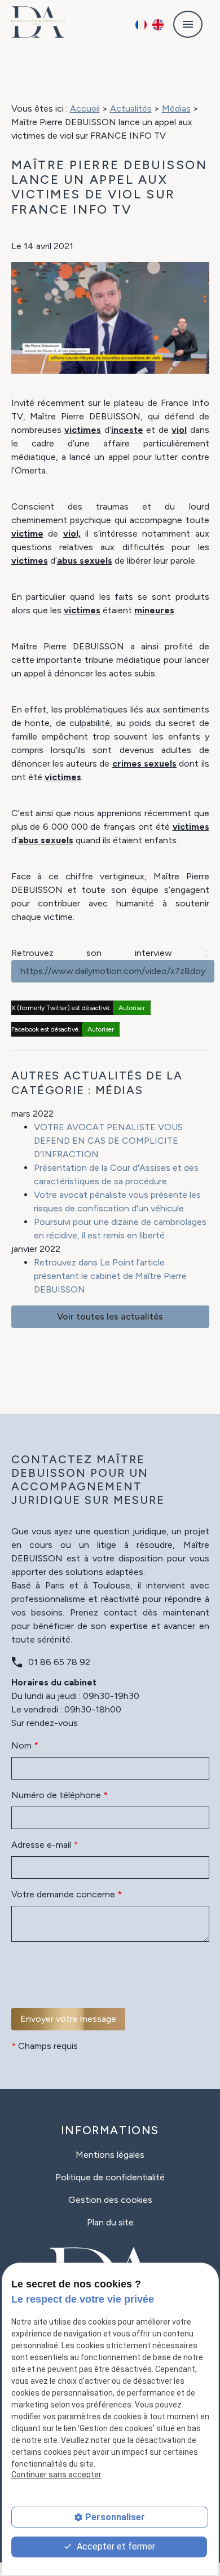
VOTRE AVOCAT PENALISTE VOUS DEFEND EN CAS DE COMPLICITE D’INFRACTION (108, 1141)
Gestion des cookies (110, 2200)
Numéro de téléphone (60, 1795)
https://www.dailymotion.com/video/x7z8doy (113, 971)
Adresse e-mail (45, 1845)
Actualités (131, 109)
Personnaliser (115, 2517)
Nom (25, 1745)
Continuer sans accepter (56, 2475)
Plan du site (110, 2222)
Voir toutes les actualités (110, 1316)
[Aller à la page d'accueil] (38, 22)
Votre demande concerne (67, 1894)
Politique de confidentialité (110, 2177)
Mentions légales (110, 2155)
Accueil (85, 109)
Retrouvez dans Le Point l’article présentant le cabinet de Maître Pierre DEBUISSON (110, 1276)
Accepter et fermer (115, 2546)
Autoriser (132, 1008)
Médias (176, 109)
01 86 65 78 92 (59, 1662)
